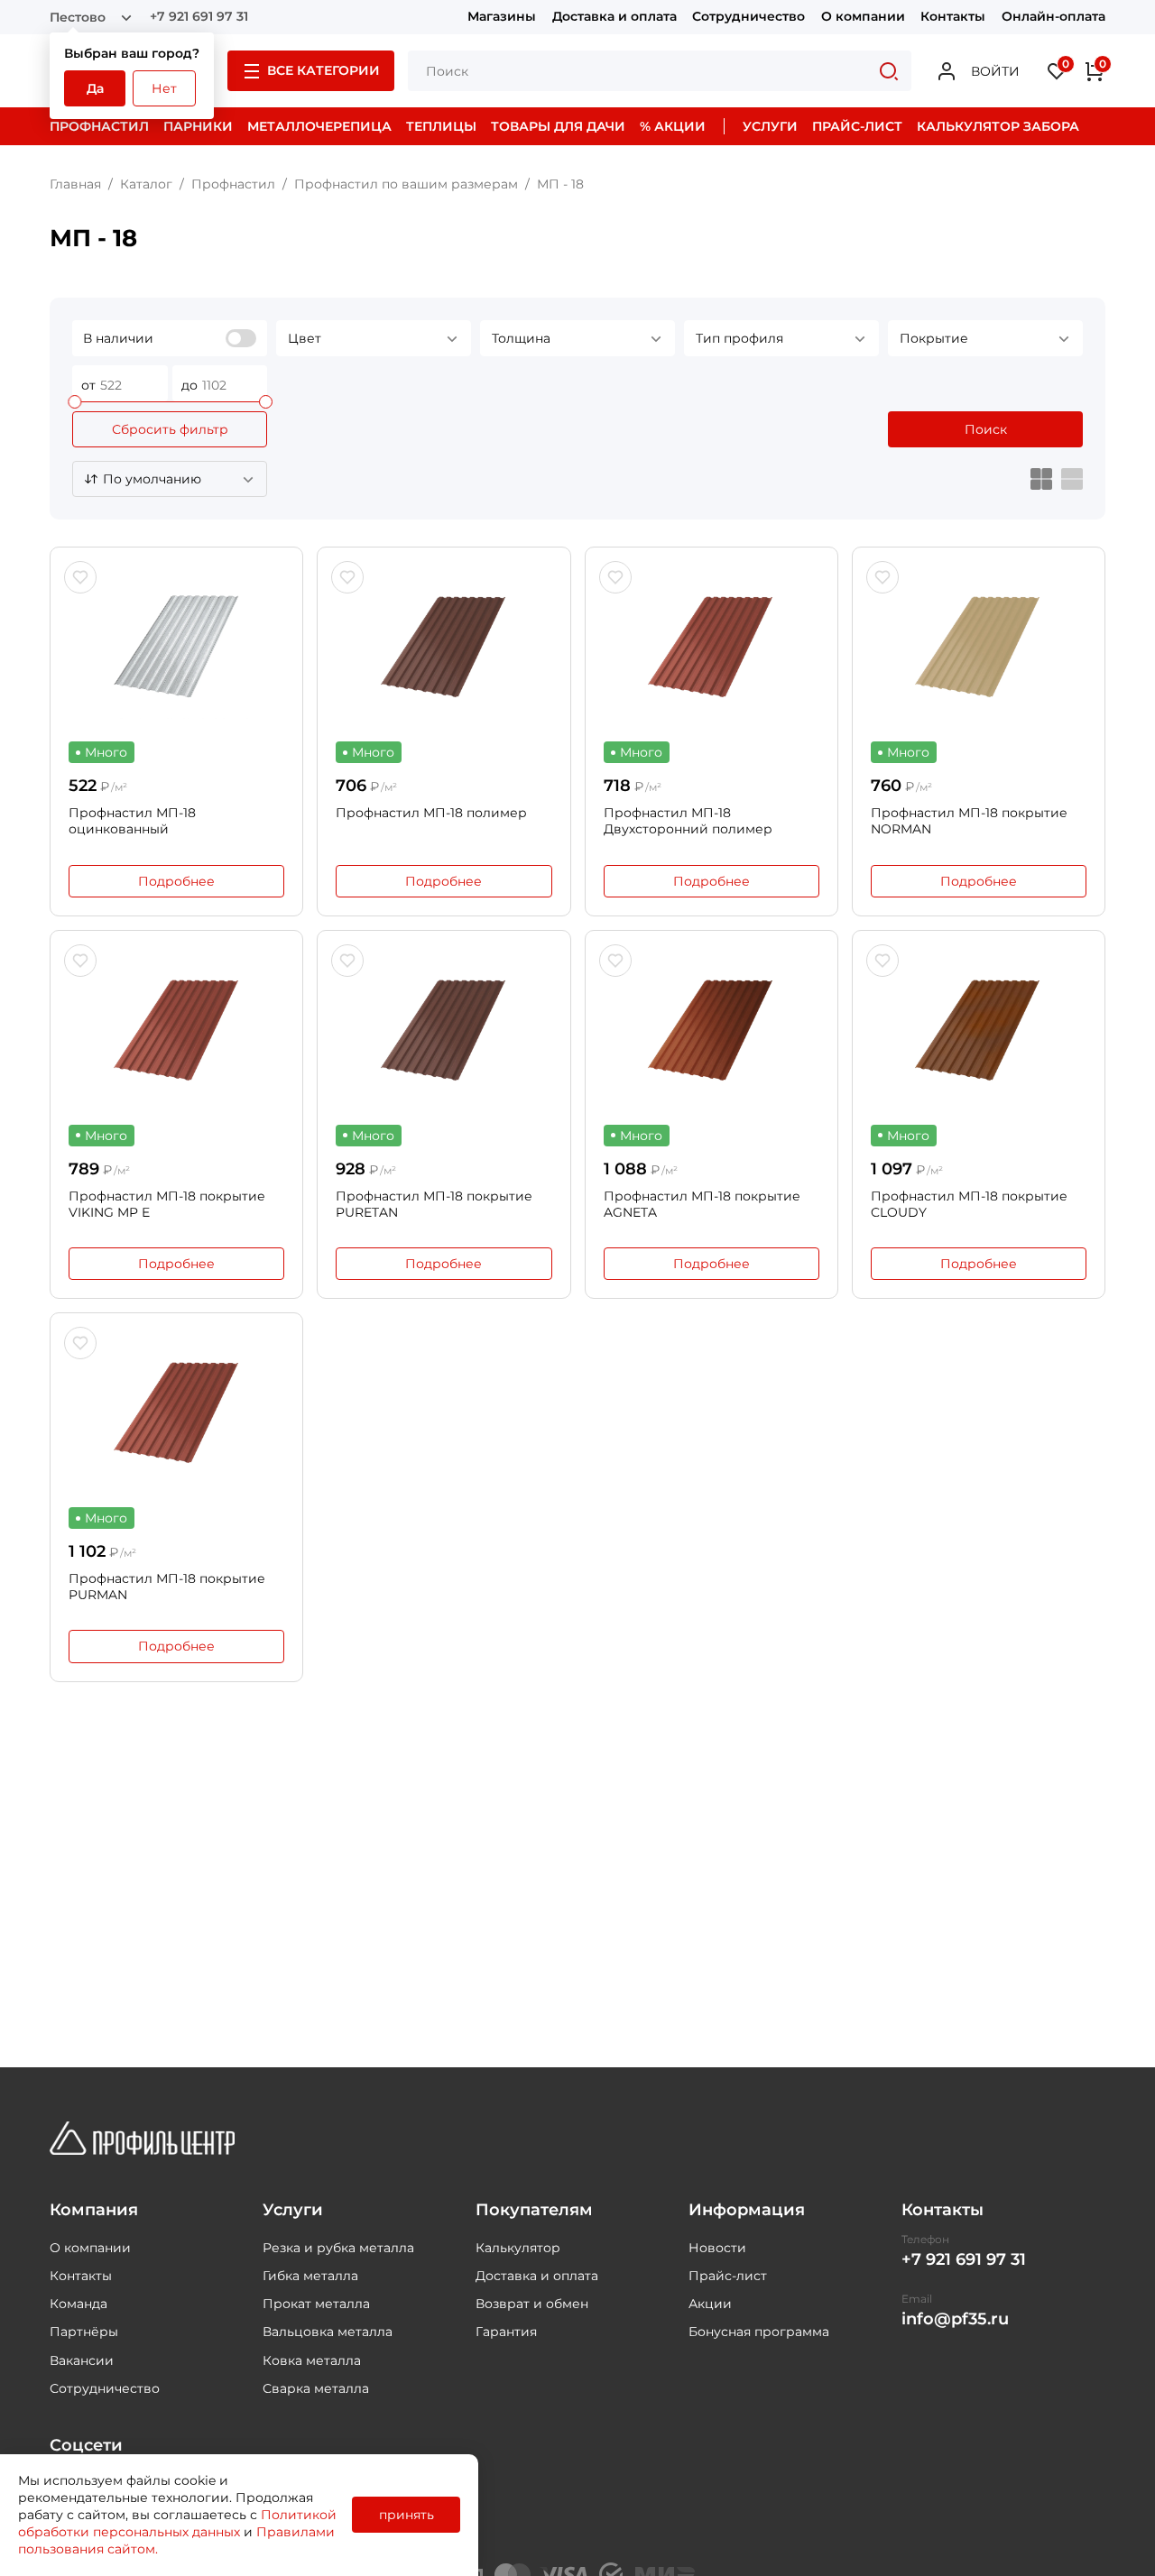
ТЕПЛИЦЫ (441, 126)
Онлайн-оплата (1053, 17)
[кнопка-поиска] (889, 71)
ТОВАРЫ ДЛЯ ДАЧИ (558, 126)
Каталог (146, 184)
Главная (75, 184)
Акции (710, 2304)
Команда (79, 2304)
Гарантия (506, 2332)
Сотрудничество (748, 17)
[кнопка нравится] (80, 577)
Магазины (502, 17)
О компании (863, 17)
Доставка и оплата (614, 17)
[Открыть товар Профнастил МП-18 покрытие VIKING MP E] (176, 1030)
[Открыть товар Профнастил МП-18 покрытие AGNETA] (711, 1030)
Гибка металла (310, 2276)
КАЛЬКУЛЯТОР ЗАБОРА (998, 126)
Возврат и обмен (532, 2304)
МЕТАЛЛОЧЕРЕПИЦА (319, 126)
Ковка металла (312, 2360)
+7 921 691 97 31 (199, 17)
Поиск (986, 429)
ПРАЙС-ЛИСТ (857, 126)
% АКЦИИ (673, 126)
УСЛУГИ (770, 126)
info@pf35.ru (955, 2319)
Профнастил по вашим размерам (406, 184)
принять (407, 2515)
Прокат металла (316, 2304)
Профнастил (233, 184)
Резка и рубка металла (338, 2248)
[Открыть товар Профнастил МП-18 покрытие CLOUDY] (979, 1030)
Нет (164, 88)
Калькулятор (518, 2248)
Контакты (953, 17)
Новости (717, 2248)
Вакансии (82, 2360)
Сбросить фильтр (170, 429)
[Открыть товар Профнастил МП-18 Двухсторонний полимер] (711, 647)
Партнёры (84, 2332)
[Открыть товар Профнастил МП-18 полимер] (444, 647)
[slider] (74, 402)
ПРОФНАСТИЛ (99, 126)
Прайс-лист (728, 2276)
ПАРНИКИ (198, 126)
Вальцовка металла (328, 2332)
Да (95, 88)
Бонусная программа (759, 2332)
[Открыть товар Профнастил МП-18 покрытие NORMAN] (979, 647)
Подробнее (176, 881)
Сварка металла (316, 2388)
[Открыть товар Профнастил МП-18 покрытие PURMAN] (176, 1412)
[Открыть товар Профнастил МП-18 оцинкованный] (176, 647)
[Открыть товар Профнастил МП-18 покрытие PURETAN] (444, 1030)
